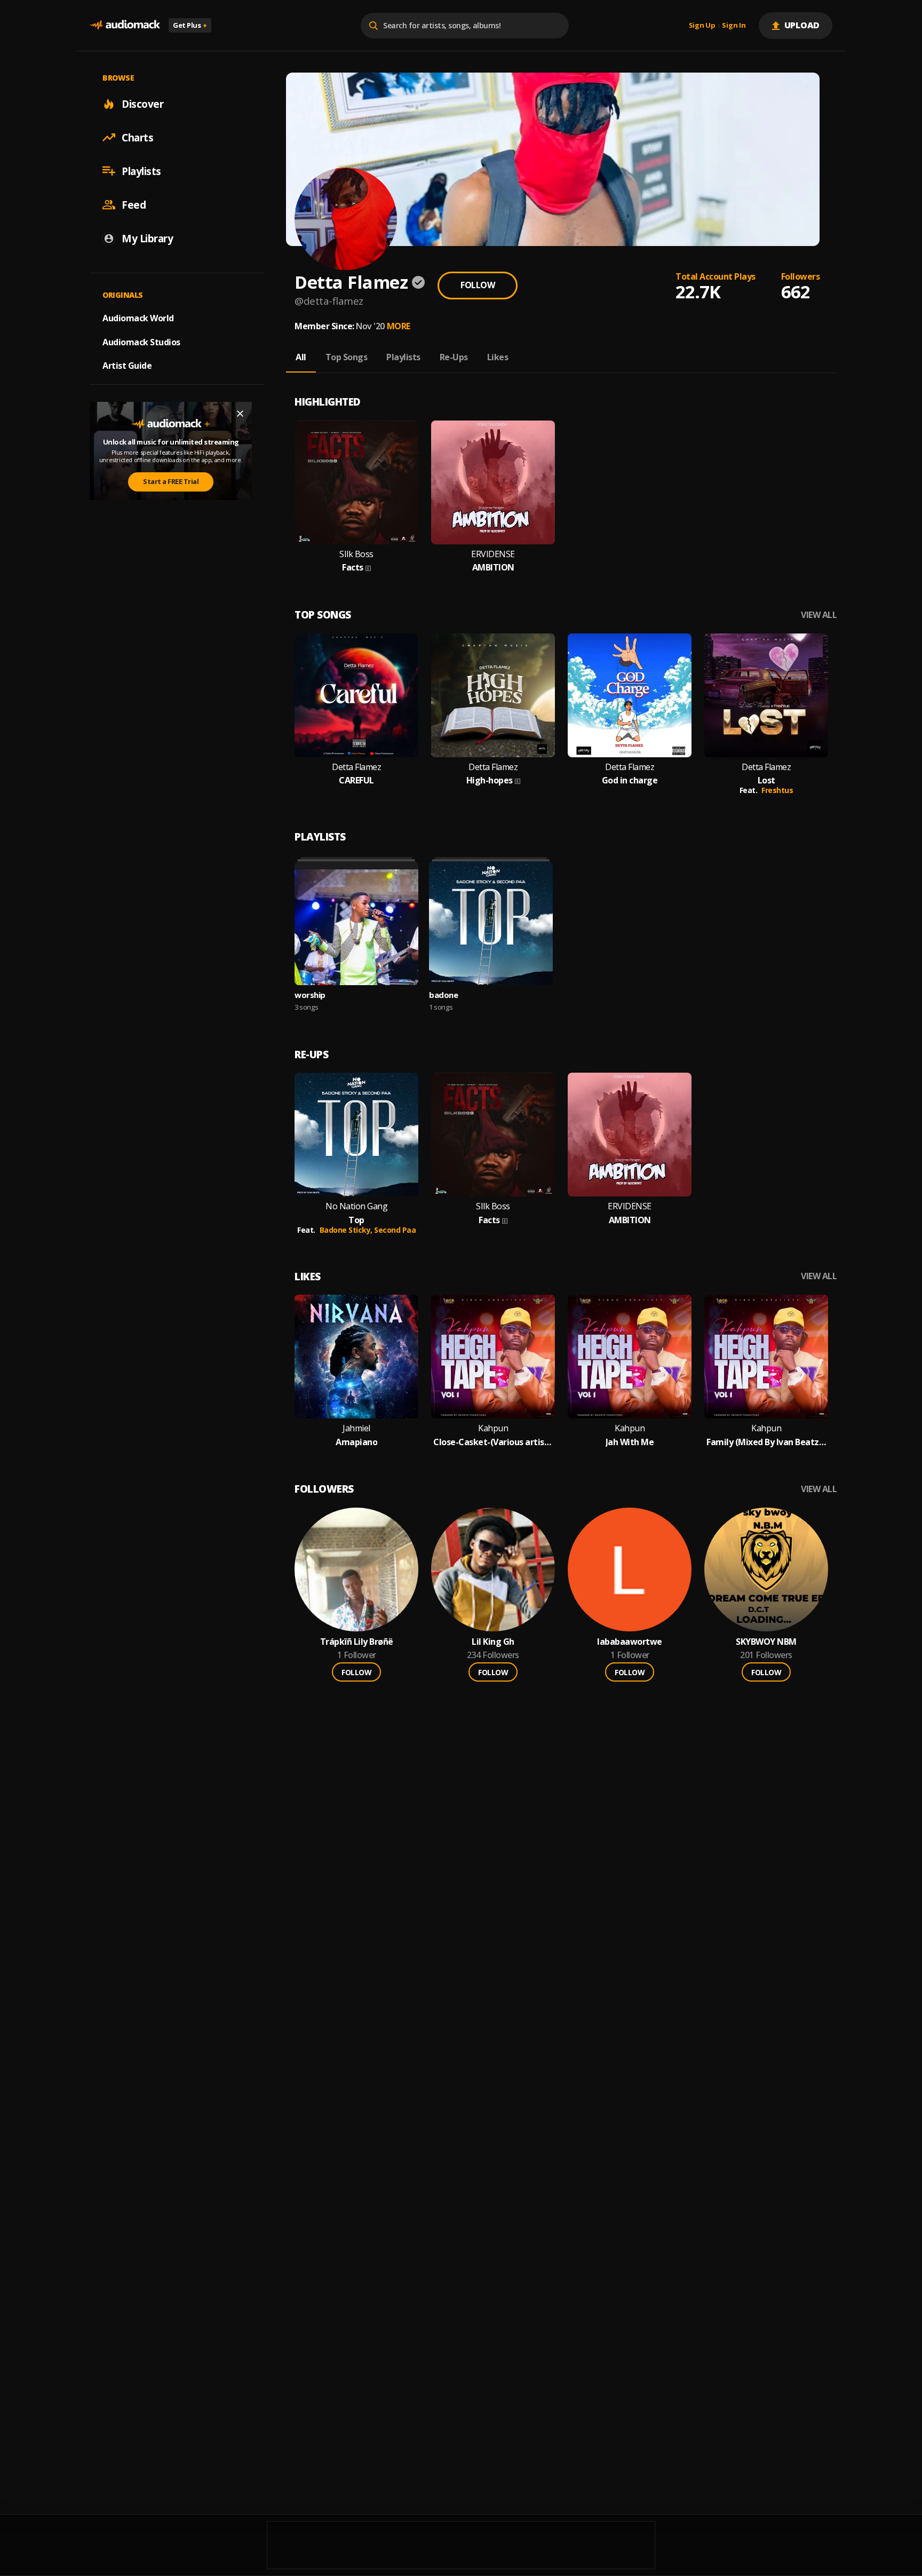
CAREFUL (356, 780)
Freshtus (777, 790)
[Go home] (125, 25)
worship (310, 995)
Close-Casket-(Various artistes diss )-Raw (493, 1442)
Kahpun (493, 1428)
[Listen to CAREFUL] (356, 695)
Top (356, 1220)
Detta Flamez (356, 767)
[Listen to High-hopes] (493, 695)
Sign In (734, 26)
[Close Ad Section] (240, 414)
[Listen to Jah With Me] (630, 1357)
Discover (142, 104)
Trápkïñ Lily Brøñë (357, 1642)
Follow (478, 285)
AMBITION (493, 568)
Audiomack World (138, 318)
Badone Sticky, (347, 1230)
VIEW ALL (819, 615)
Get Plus (190, 25)
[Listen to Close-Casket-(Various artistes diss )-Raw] (493, 1357)
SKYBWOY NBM (766, 1642)
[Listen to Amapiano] (356, 1357)
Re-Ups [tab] (454, 357)
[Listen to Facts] (356, 482)
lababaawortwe (630, 1642)
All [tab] (301, 357)
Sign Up (702, 26)
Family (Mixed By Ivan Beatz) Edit (766, 1442)
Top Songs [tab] (347, 357)
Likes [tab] (498, 357)
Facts (353, 568)
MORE (399, 326)
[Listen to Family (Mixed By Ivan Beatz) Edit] (766, 1357)
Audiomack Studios (141, 342)
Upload (802, 25)
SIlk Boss (356, 554)
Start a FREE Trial (171, 481)
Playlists (141, 171)
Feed (134, 204)
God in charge (630, 780)
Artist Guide (127, 366)
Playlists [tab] (403, 357)
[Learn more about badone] (491, 923)
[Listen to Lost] (766, 695)
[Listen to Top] (356, 1135)
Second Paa (395, 1230)
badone (443, 995)
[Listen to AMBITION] (493, 482)
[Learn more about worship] (356, 923)
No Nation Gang (356, 1206)
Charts (137, 137)
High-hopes (490, 780)
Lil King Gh (493, 1642)
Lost (766, 780)
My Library (147, 238)
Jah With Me (630, 1442)
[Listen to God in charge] (630, 695)
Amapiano (356, 1442)
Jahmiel (356, 1428)
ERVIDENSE (493, 554)
